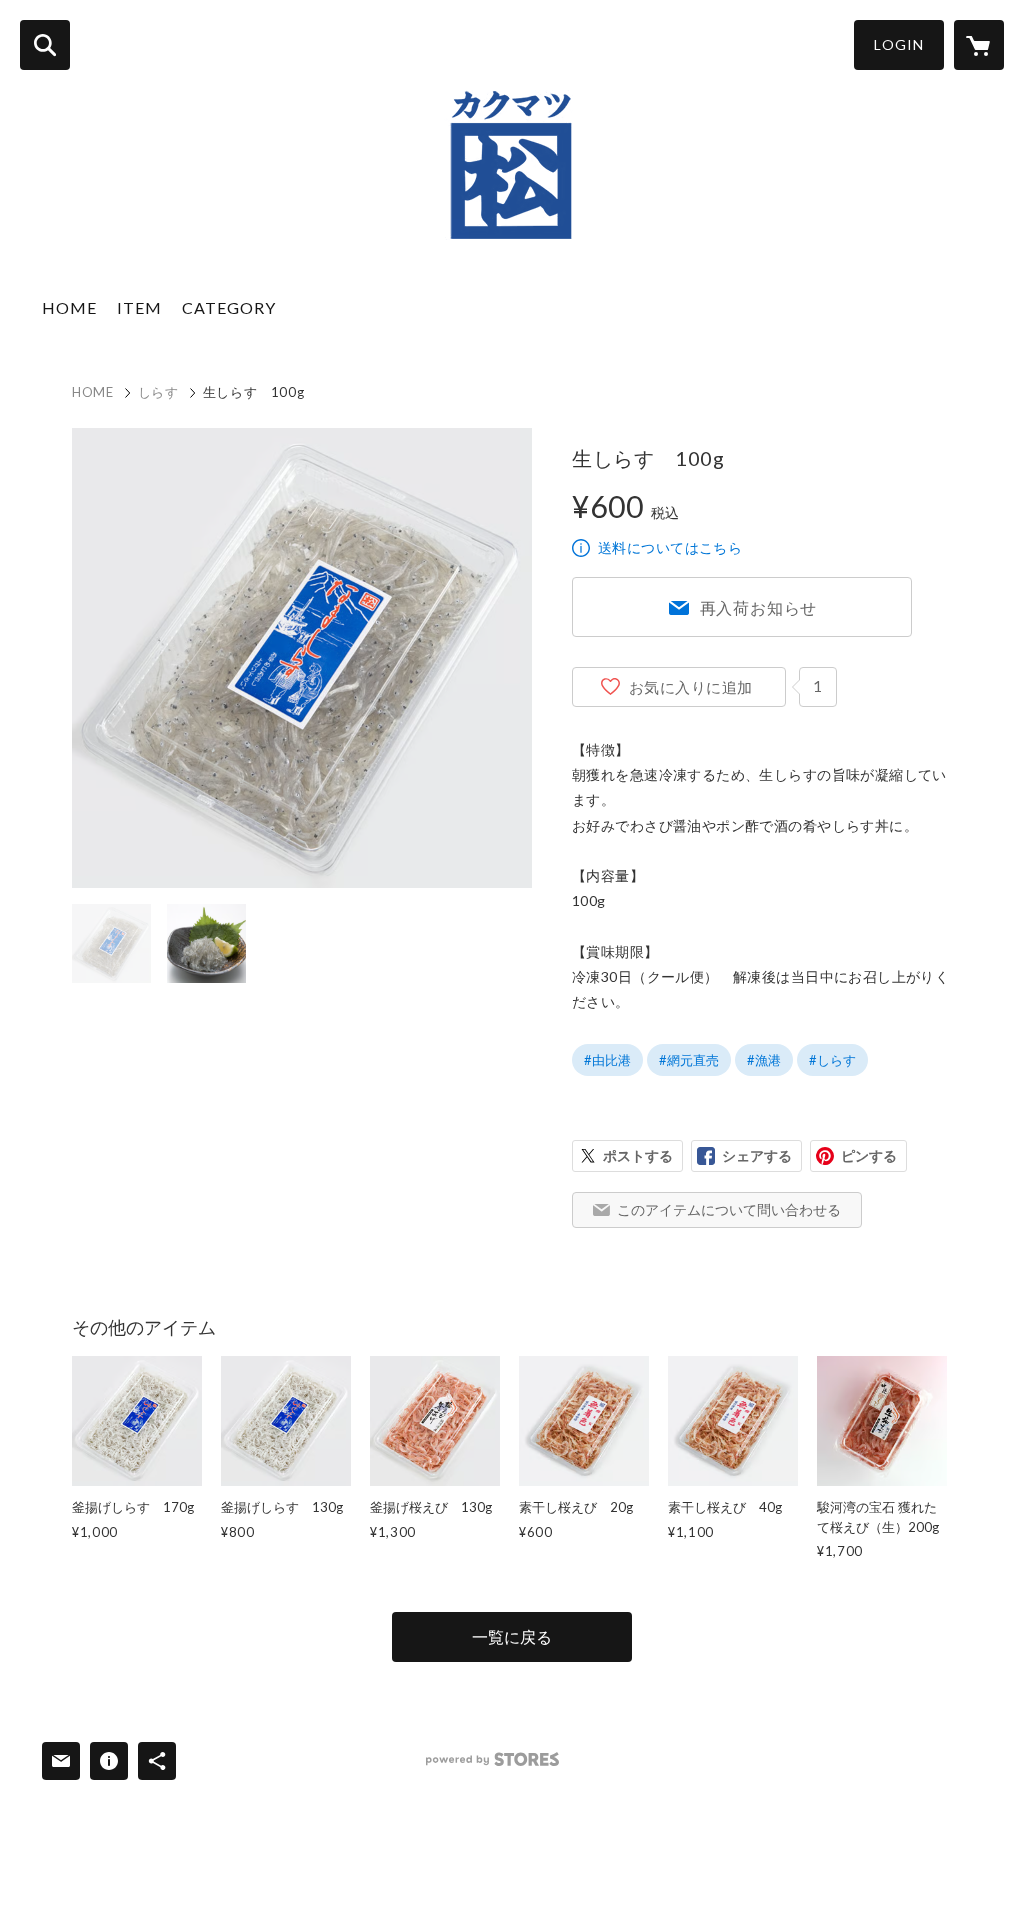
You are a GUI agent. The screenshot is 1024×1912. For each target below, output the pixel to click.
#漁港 (764, 1060)
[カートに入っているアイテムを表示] (979, 45)
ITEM (139, 307)
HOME (69, 307)
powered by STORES (492, 1759)
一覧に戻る (512, 1636)
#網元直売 (689, 1060)
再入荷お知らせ (759, 607)
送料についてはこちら (670, 547)
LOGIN (899, 44)
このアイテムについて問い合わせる (729, 1209)
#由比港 (607, 1060)
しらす (158, 392)
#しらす (832, 1060)
